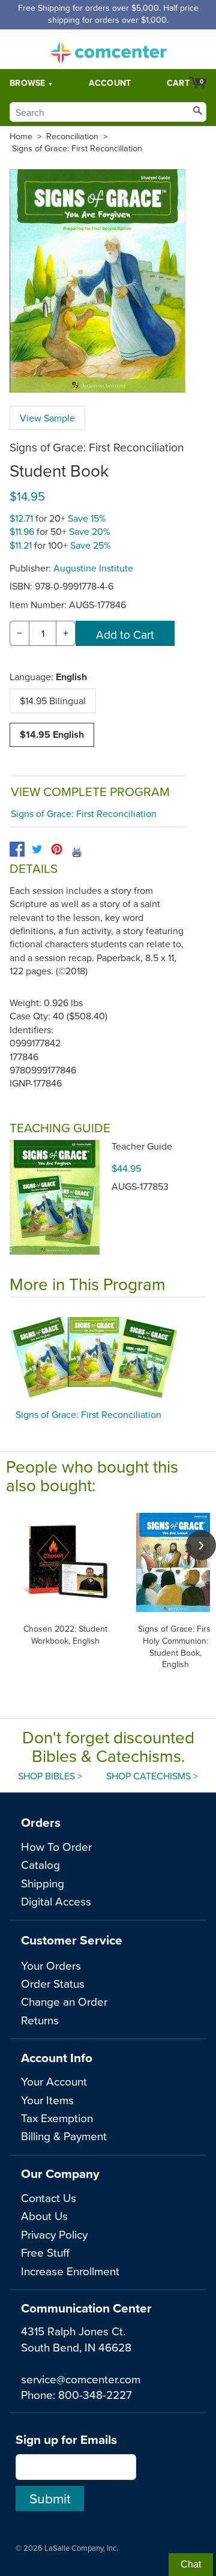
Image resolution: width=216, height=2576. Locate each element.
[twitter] (37, 849)
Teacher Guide (142, 1146)
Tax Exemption (57, 2118)
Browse (28, 83)
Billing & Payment (64, 2136)
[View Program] (108, 1356)
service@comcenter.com (81, 2379)
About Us (44, 2216)
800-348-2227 (95, 2394)
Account (110, 83)
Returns (40, 2020)
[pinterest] (57, 849)
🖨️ (77, 851)
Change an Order (64, 2001)
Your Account (54, 2081)
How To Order (56, 1846)
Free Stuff (45, 2252)
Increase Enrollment (70, 2271)
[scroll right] (201, 1545)
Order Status (53, 1983)
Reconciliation (72, 136)
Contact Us (49, 2197)
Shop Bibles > (50, 1776)
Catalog (40, 1864)
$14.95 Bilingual (53, 701)
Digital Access (56, 1901)
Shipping (43, 1883)
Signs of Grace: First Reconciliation (77, 148)
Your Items (47, 2100)
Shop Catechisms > (152, 1776)
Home (21, 136)
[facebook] (17, 849)
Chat (191, 2564)
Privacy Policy (54, 2234)
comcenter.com (108, 49)
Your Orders (51, 1965)
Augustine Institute (93, 568)
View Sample (47, 418)
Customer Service (72, 1940)
